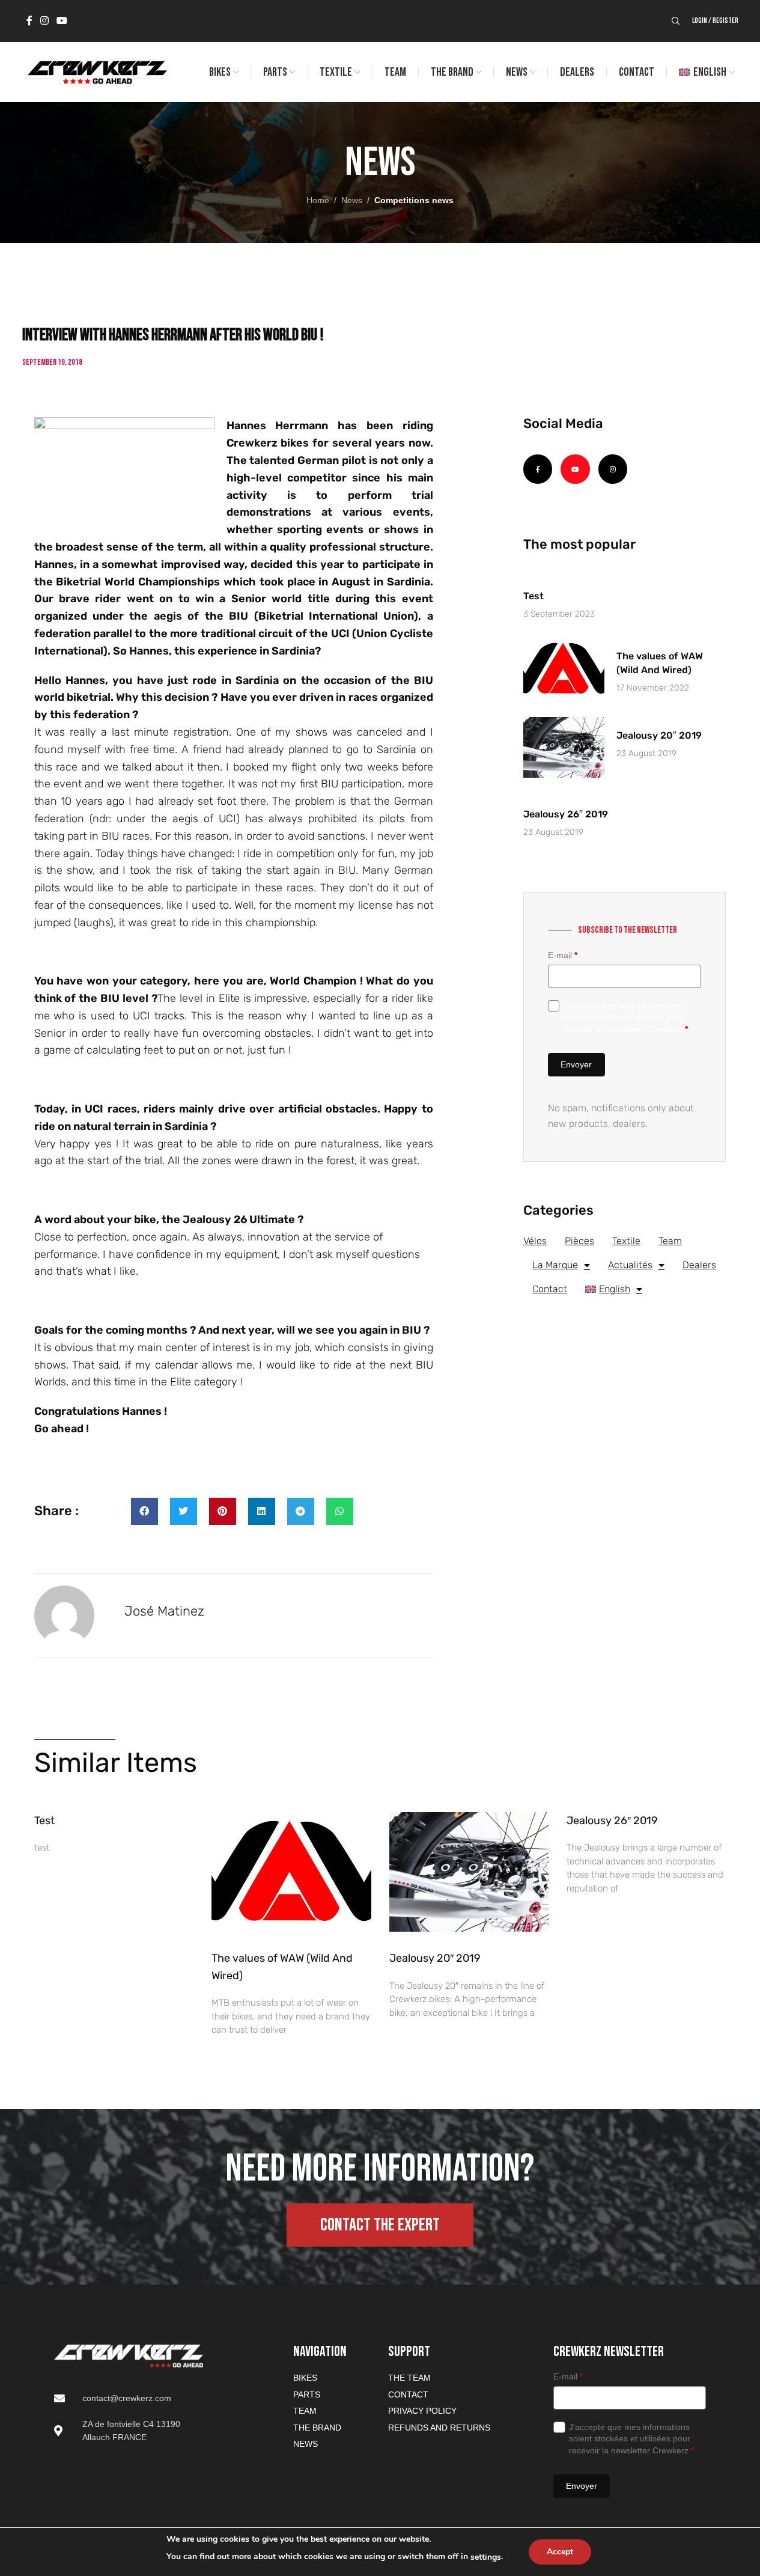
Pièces (579, 1241)
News (352, 200)
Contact (550, 1289)
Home (318, 200)
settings (486, 2557)
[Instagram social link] (45, 21)
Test (534, 596)
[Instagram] (613, 469)
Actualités (630, 1265)
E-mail (563, 955)
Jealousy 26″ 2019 (566, 814)
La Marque (555, 1265)
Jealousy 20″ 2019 (659, 735)
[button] (144, 1511)
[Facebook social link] (29, 21)
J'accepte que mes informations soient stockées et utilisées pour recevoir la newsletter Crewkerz (625, 1017)
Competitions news (414, 200)
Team (670, 1241)
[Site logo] (96, 72)
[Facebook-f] (538, 469)
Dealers (699, 1265)
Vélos (535, 1241)
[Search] (676, 21)
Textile (626, 1241)
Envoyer (576, 1064)
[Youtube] (575, 469)
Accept (560, 2552)
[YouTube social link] (62, 21)
